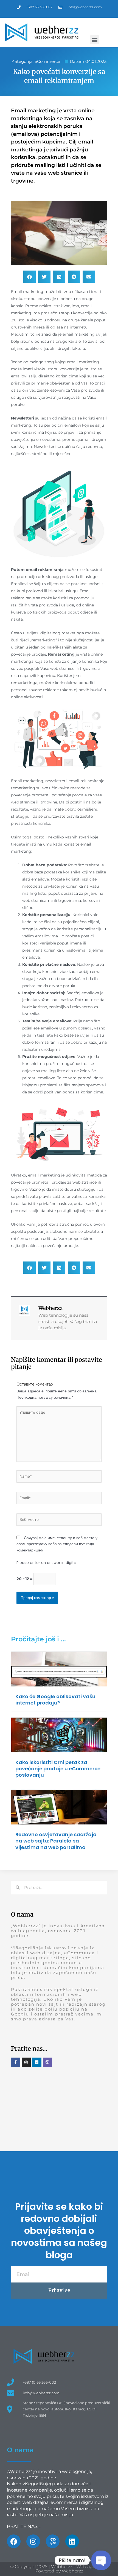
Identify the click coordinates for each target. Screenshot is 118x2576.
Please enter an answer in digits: (47, 1563)
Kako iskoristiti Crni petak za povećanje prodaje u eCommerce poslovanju (58, 1769)
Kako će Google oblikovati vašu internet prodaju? (55, 1700)
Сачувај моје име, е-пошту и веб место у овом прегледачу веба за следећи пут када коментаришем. (57, 1544)
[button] (95, 40)
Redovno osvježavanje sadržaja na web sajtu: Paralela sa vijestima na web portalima (56, 1841)
